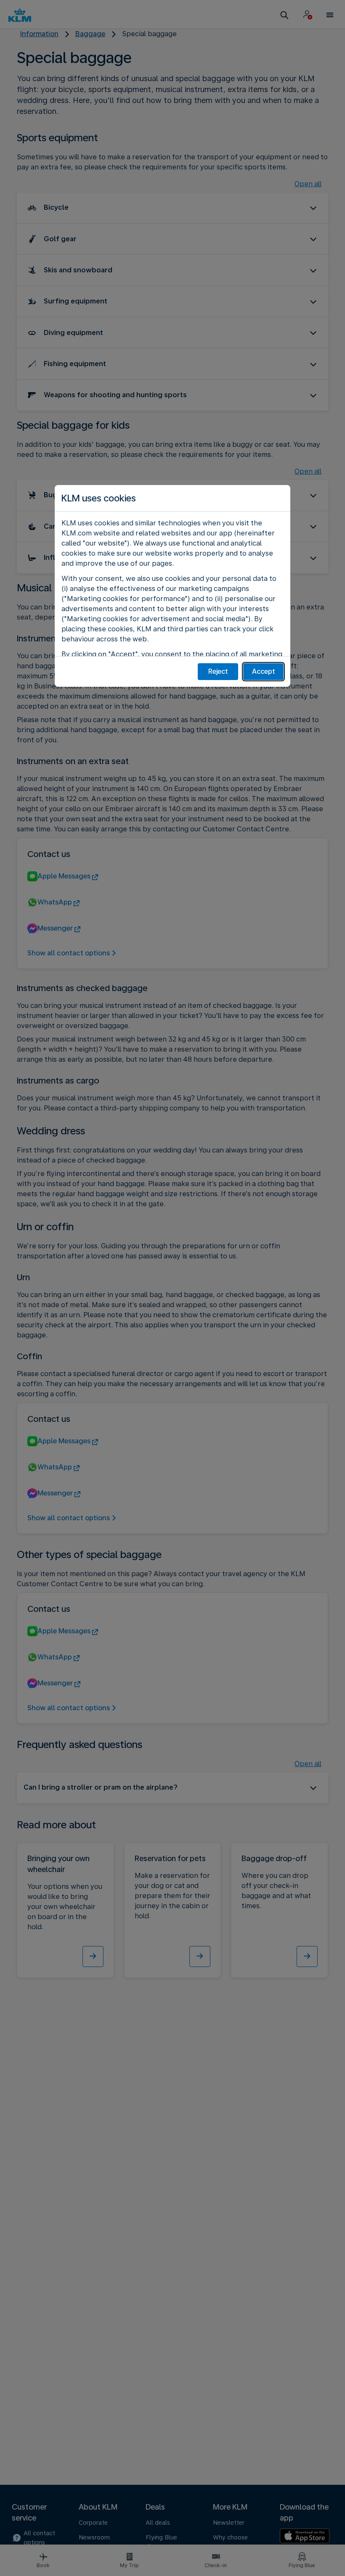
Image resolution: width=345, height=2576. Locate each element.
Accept (264, 671)
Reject (218, 671)
